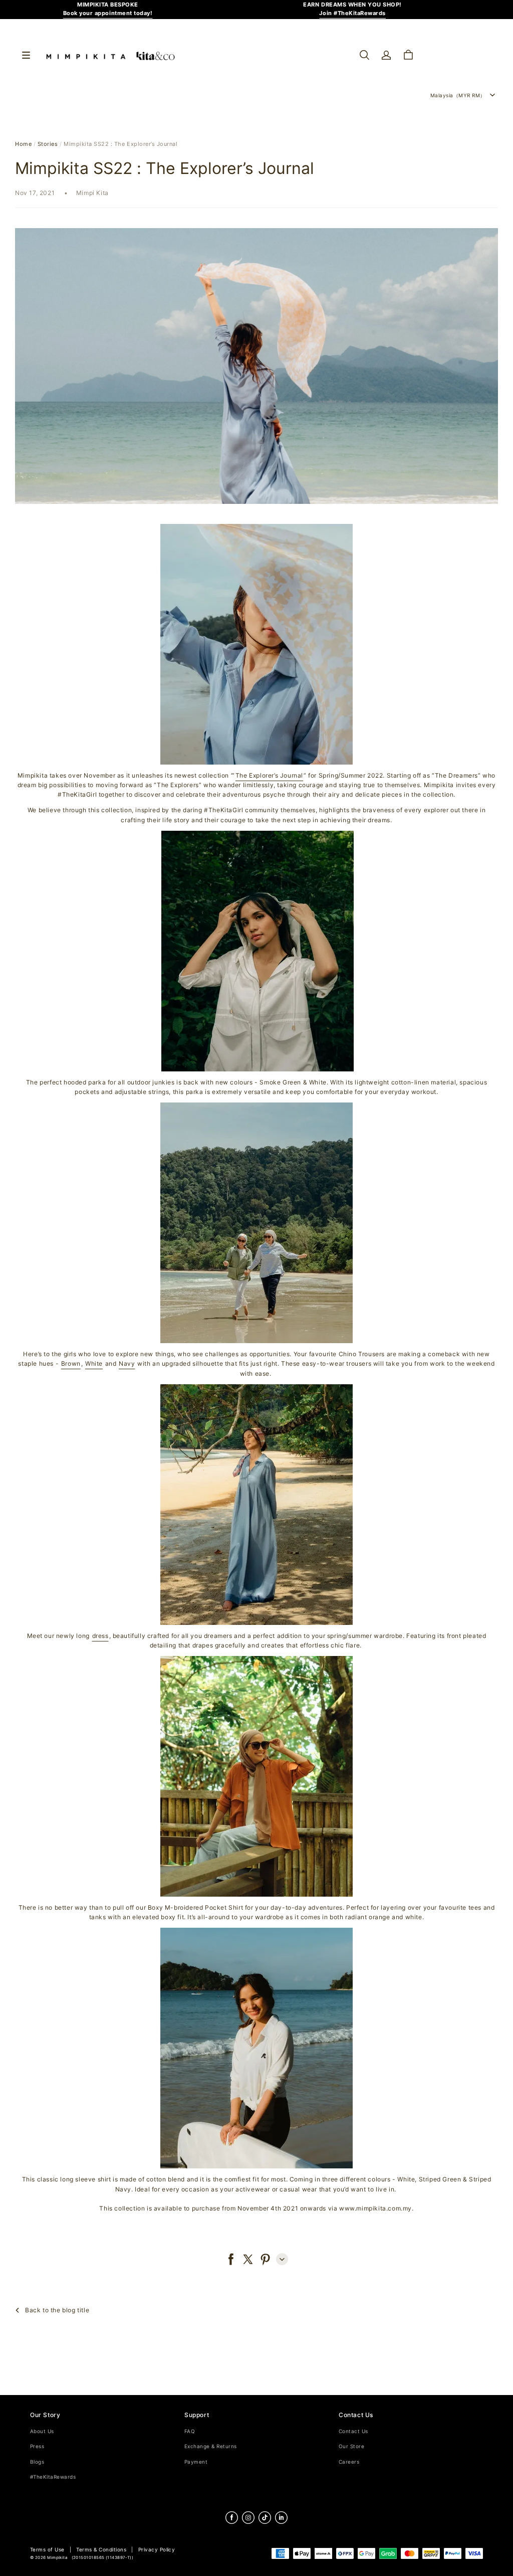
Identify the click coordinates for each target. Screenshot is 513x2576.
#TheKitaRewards (53, 2477)
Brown (71, 1363)
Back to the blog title (57, 2310)
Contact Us (353, 2431)
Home (23, 144)
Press (37, 2446)
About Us (42, 2431)
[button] (364, 55)
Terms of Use (47, 2550)
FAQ (190, 2431)
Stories (48, 144)
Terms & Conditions (101, 2550)
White (94, 1363)
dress (100, 1636)
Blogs (37, 2462)
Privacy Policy (157, 2550)
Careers (349, 2462)
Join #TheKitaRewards (352, 13)
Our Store (351, 2446)
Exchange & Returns (211, 2446)
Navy (127, 1363)
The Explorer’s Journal (269, 775)
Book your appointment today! (108, 13)
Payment (196, 2462)
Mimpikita (57, 2558)
